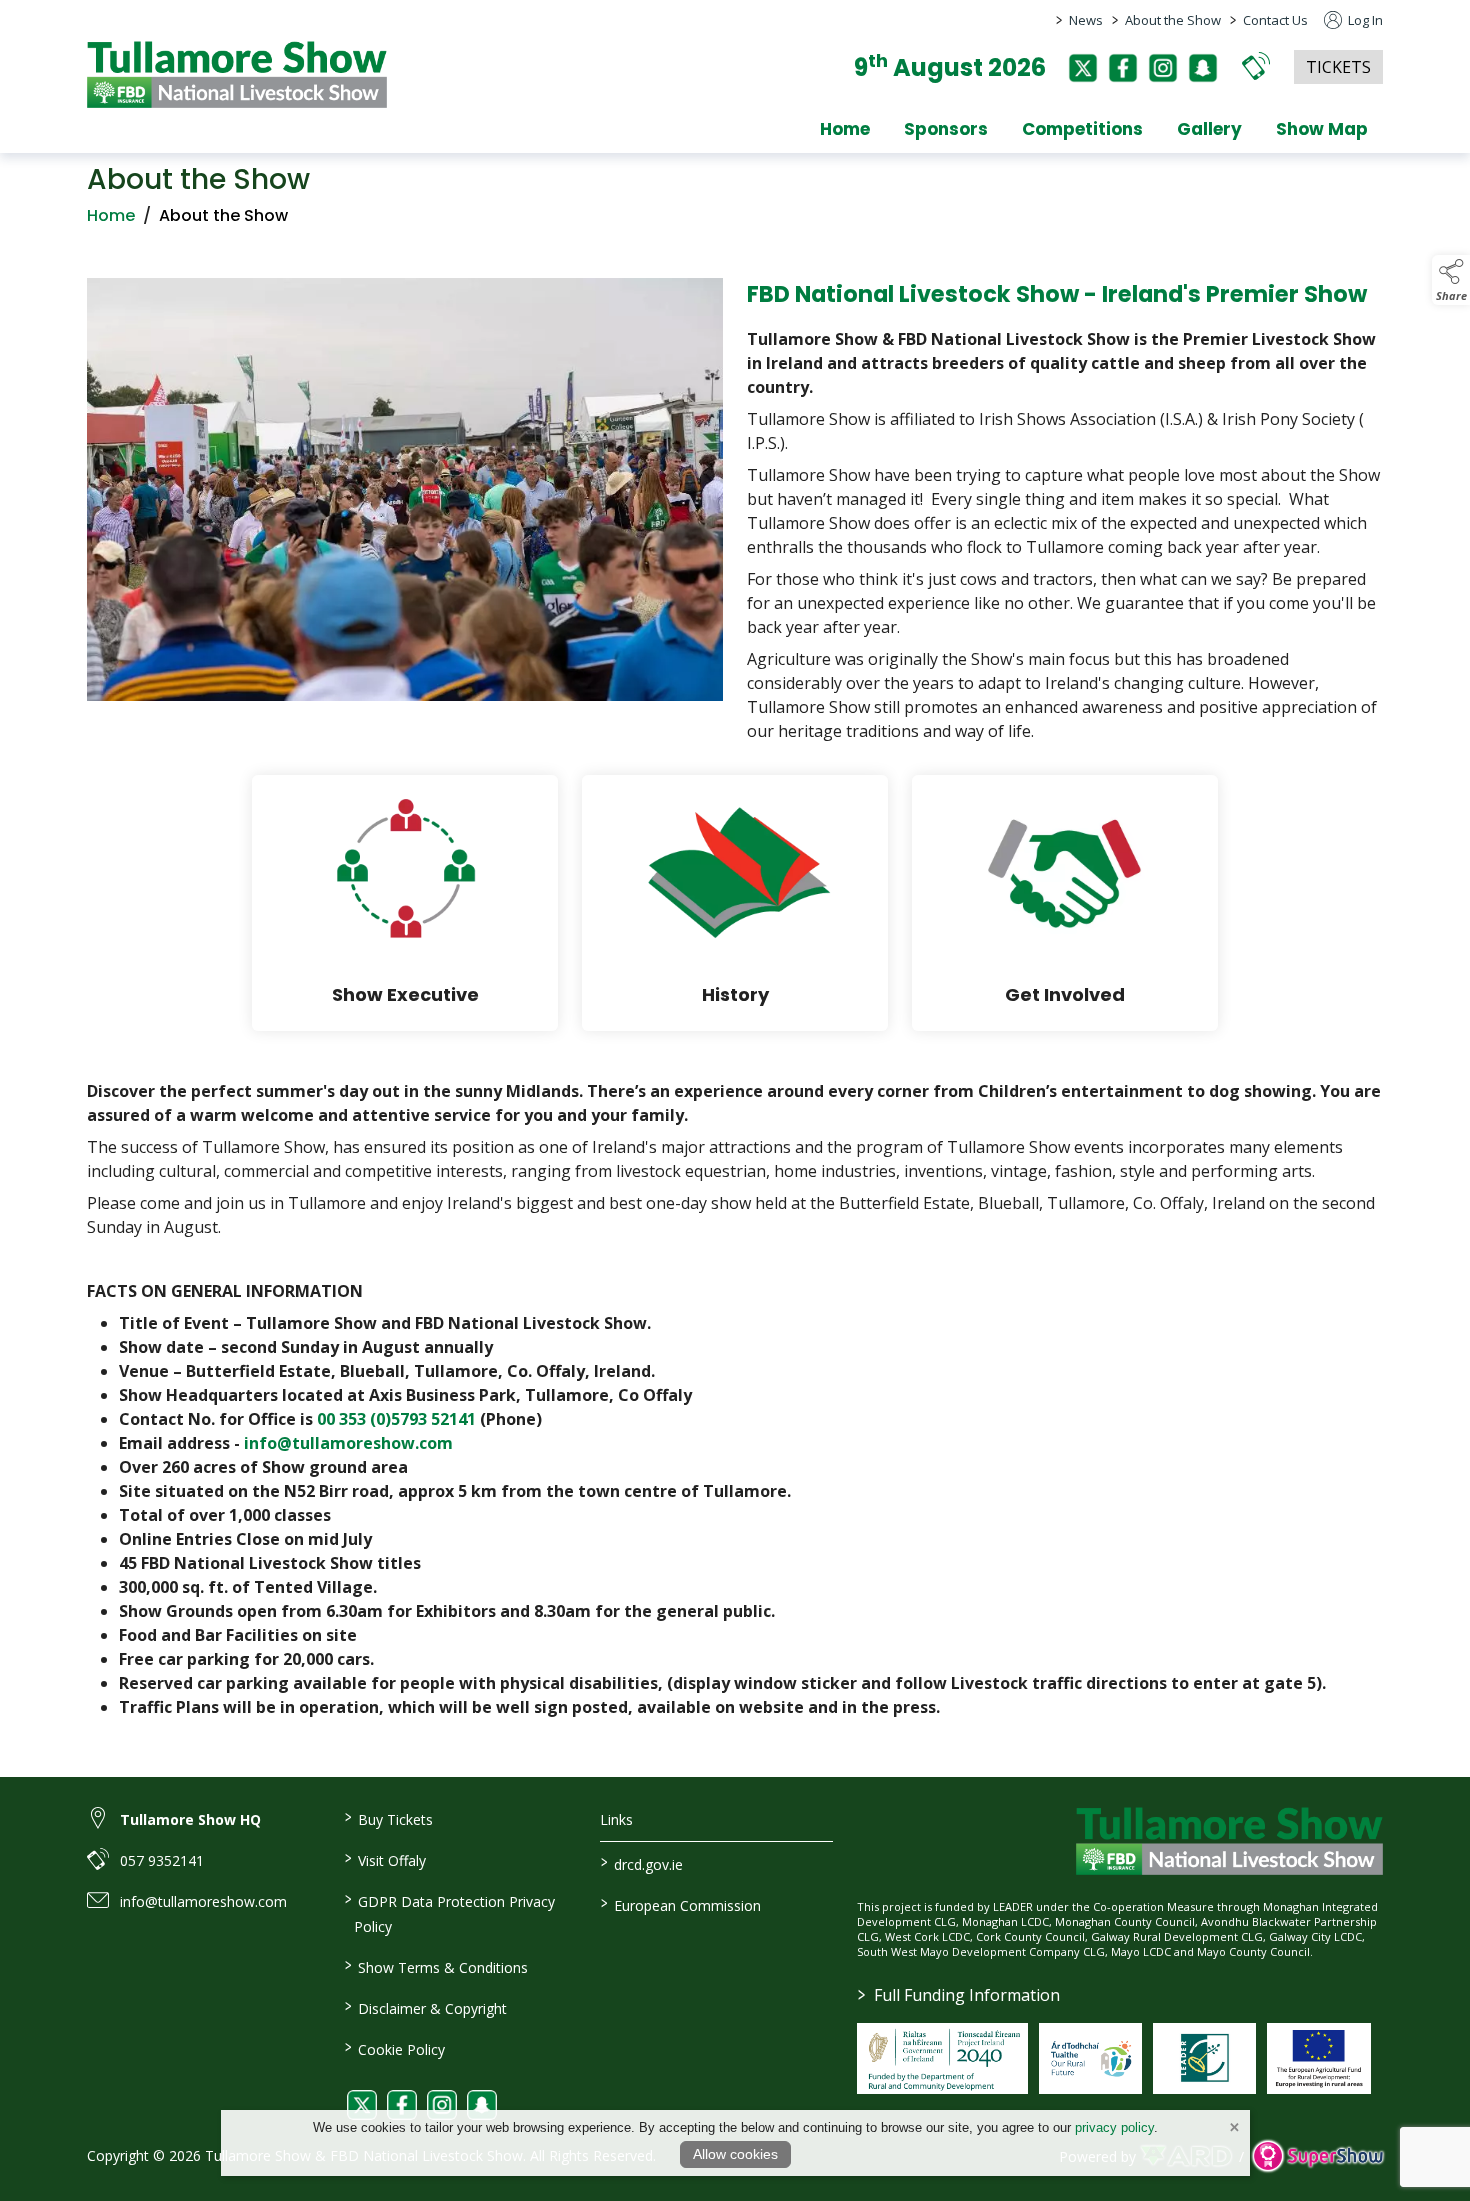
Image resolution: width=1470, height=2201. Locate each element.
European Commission (681, 1904)
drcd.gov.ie (642, 1863)
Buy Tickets (388, 1818)
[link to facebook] (402, 2105)
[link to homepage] (237, 74)
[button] (1256, 65)
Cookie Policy (394, 2048)
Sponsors (946, 129)
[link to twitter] (362, 2105)
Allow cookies (735, 2154)
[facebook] (1123, 68)
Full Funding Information (959, 1995)
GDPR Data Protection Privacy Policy (449, 1912)
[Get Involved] (1065, 903)
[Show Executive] (405, 903)
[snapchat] (1203, 68)
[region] (735, 515)
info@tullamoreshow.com (348, 1443)
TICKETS (1338, 67)
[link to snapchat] (482, 2105)
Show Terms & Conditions (435, 1966)
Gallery (1209, 129)
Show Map (1322, 129)
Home (845, 129)
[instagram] (1163, 68)
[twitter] (1083, 68)
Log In (1364, 20)
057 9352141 (162, 1860)
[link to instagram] (442, 2105)
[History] (735, 903)
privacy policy (1114, 2127)
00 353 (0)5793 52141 (396, 1419)
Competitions (1082, 129)
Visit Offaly (384, 1859)
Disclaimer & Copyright (425, 2007)
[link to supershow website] (1317, 2156)
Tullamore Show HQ (190, 1819)
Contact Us (1275, 20)
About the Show (1173, 20)
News (1086, 20)
